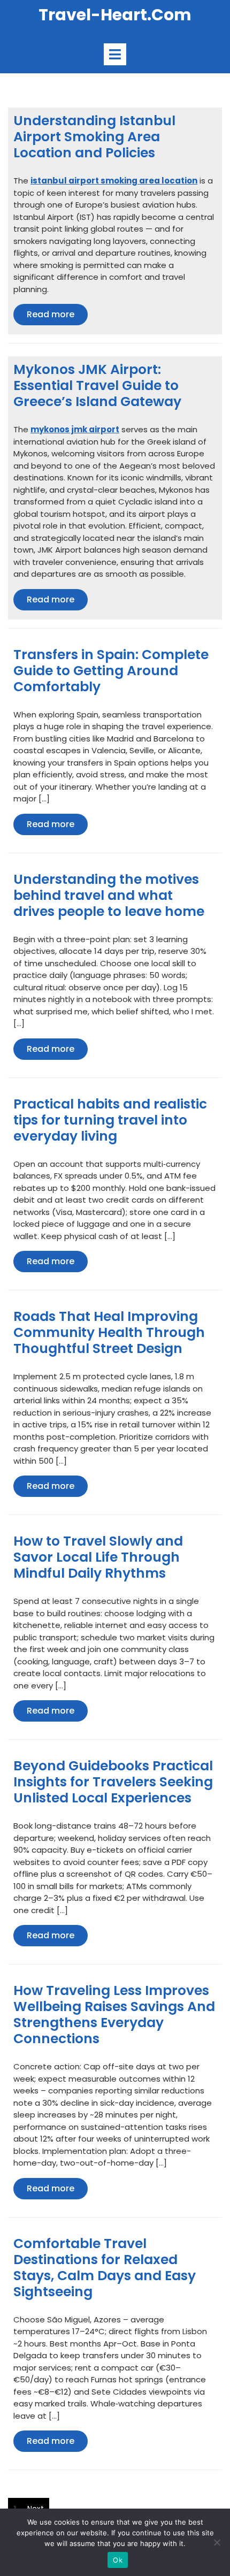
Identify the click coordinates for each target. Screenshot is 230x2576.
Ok (118, 2560)
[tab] (115, 54)
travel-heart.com (115, 15)
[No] (217, 2542)
